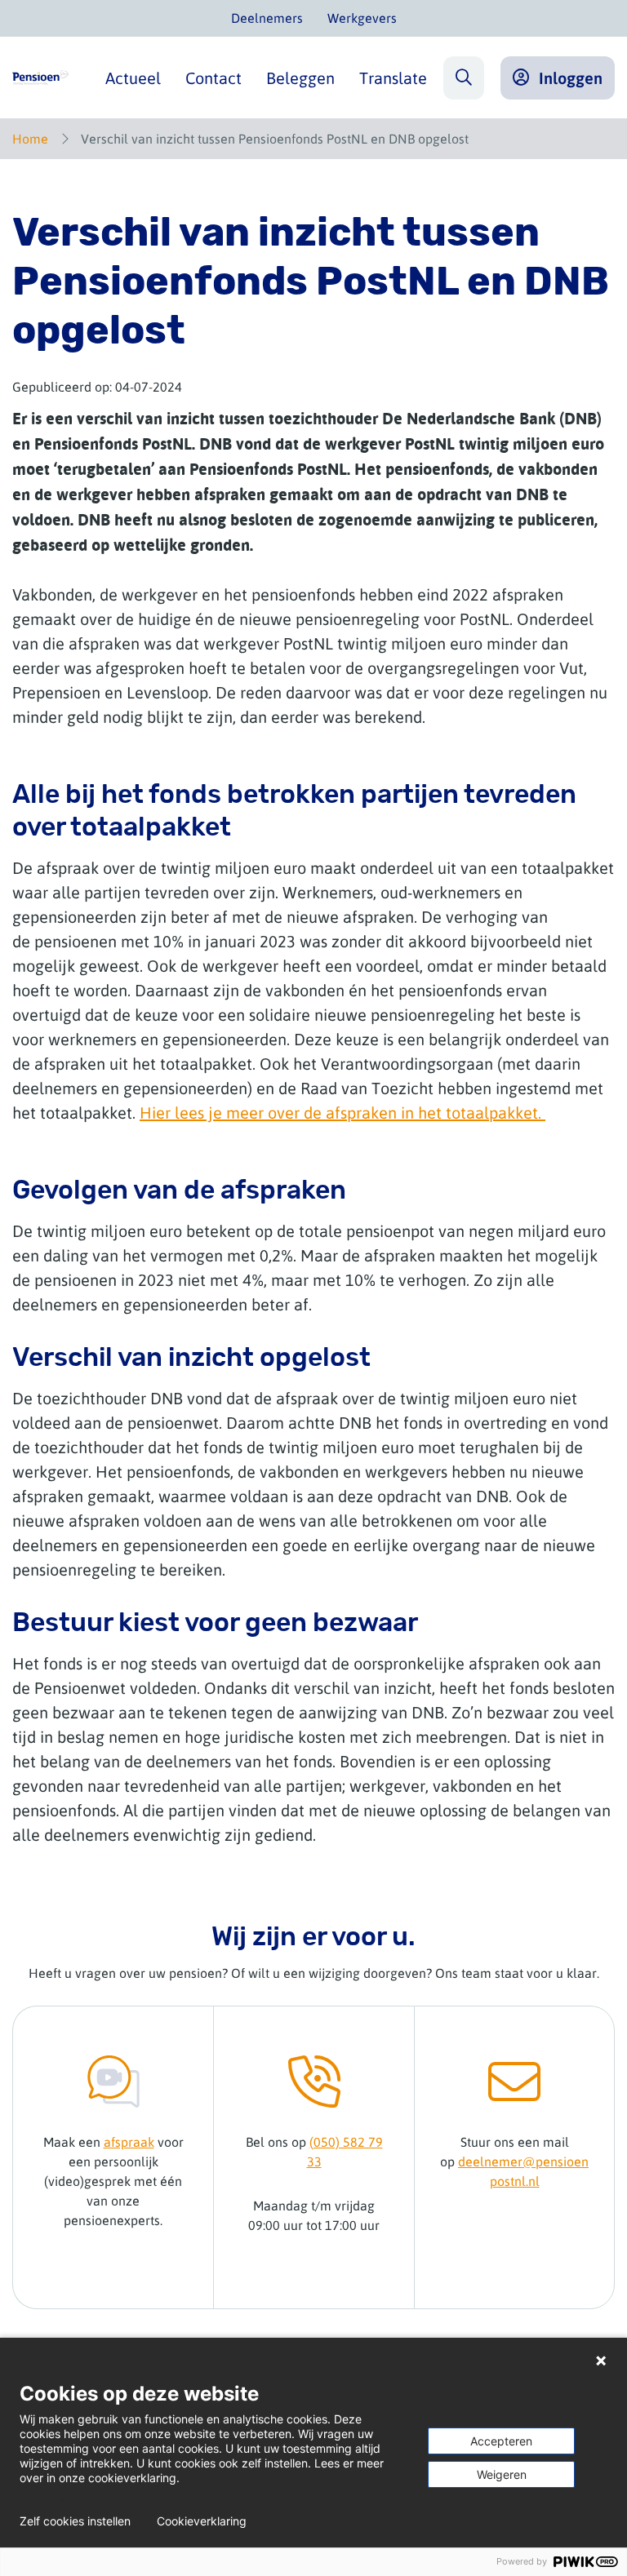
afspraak (129, 2142)
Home (30, 139)
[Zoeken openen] (464, 78)
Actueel (133, 78)
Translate (393, 78)
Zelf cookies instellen (75, 2521)
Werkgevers (362, 18)
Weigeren (502, 2474)
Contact (213, 78)
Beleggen (300, 78)
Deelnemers (267, 18)
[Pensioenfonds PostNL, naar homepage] (40, 78)
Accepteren (501, 2441)
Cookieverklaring (202, 2521)
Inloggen (571, 78)
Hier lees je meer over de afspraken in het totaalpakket (339, 1113)
